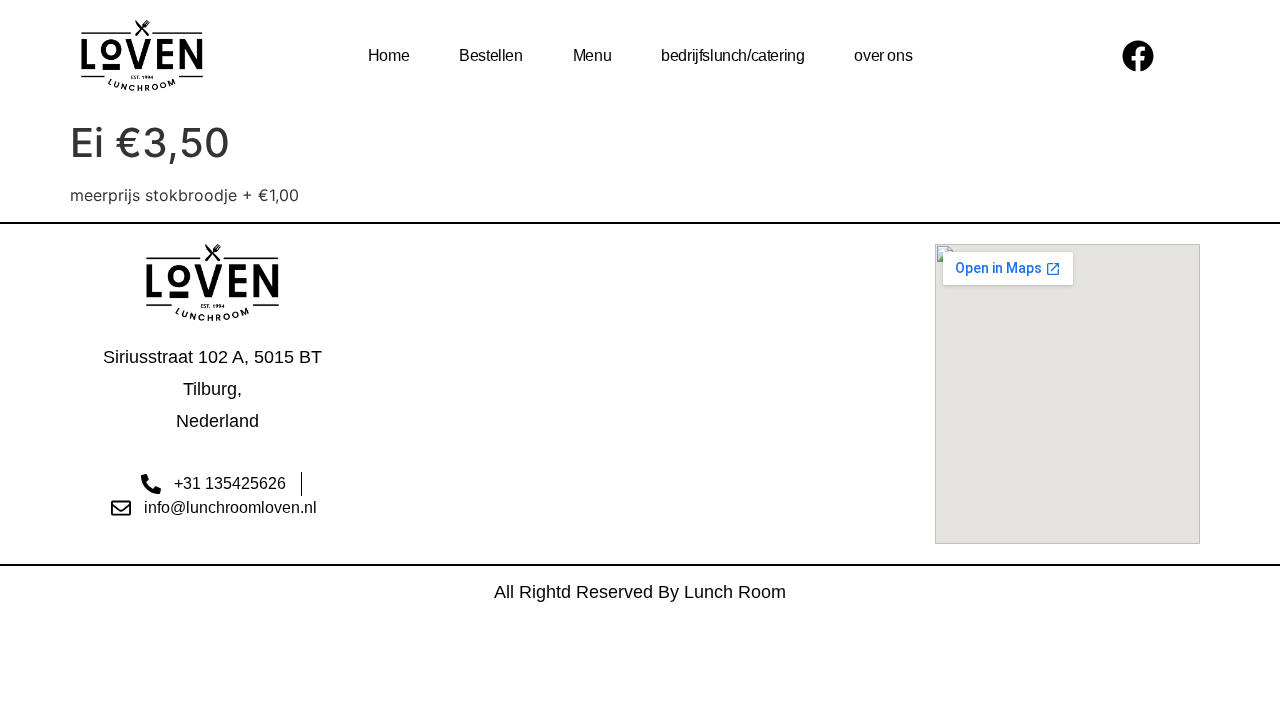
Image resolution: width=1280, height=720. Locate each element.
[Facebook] (1138, 56)
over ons (883, 55)
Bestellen (490, 55)
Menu (592, 55)
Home (388, 55)
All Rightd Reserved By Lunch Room (640, 592)
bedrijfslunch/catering (732, 55)
